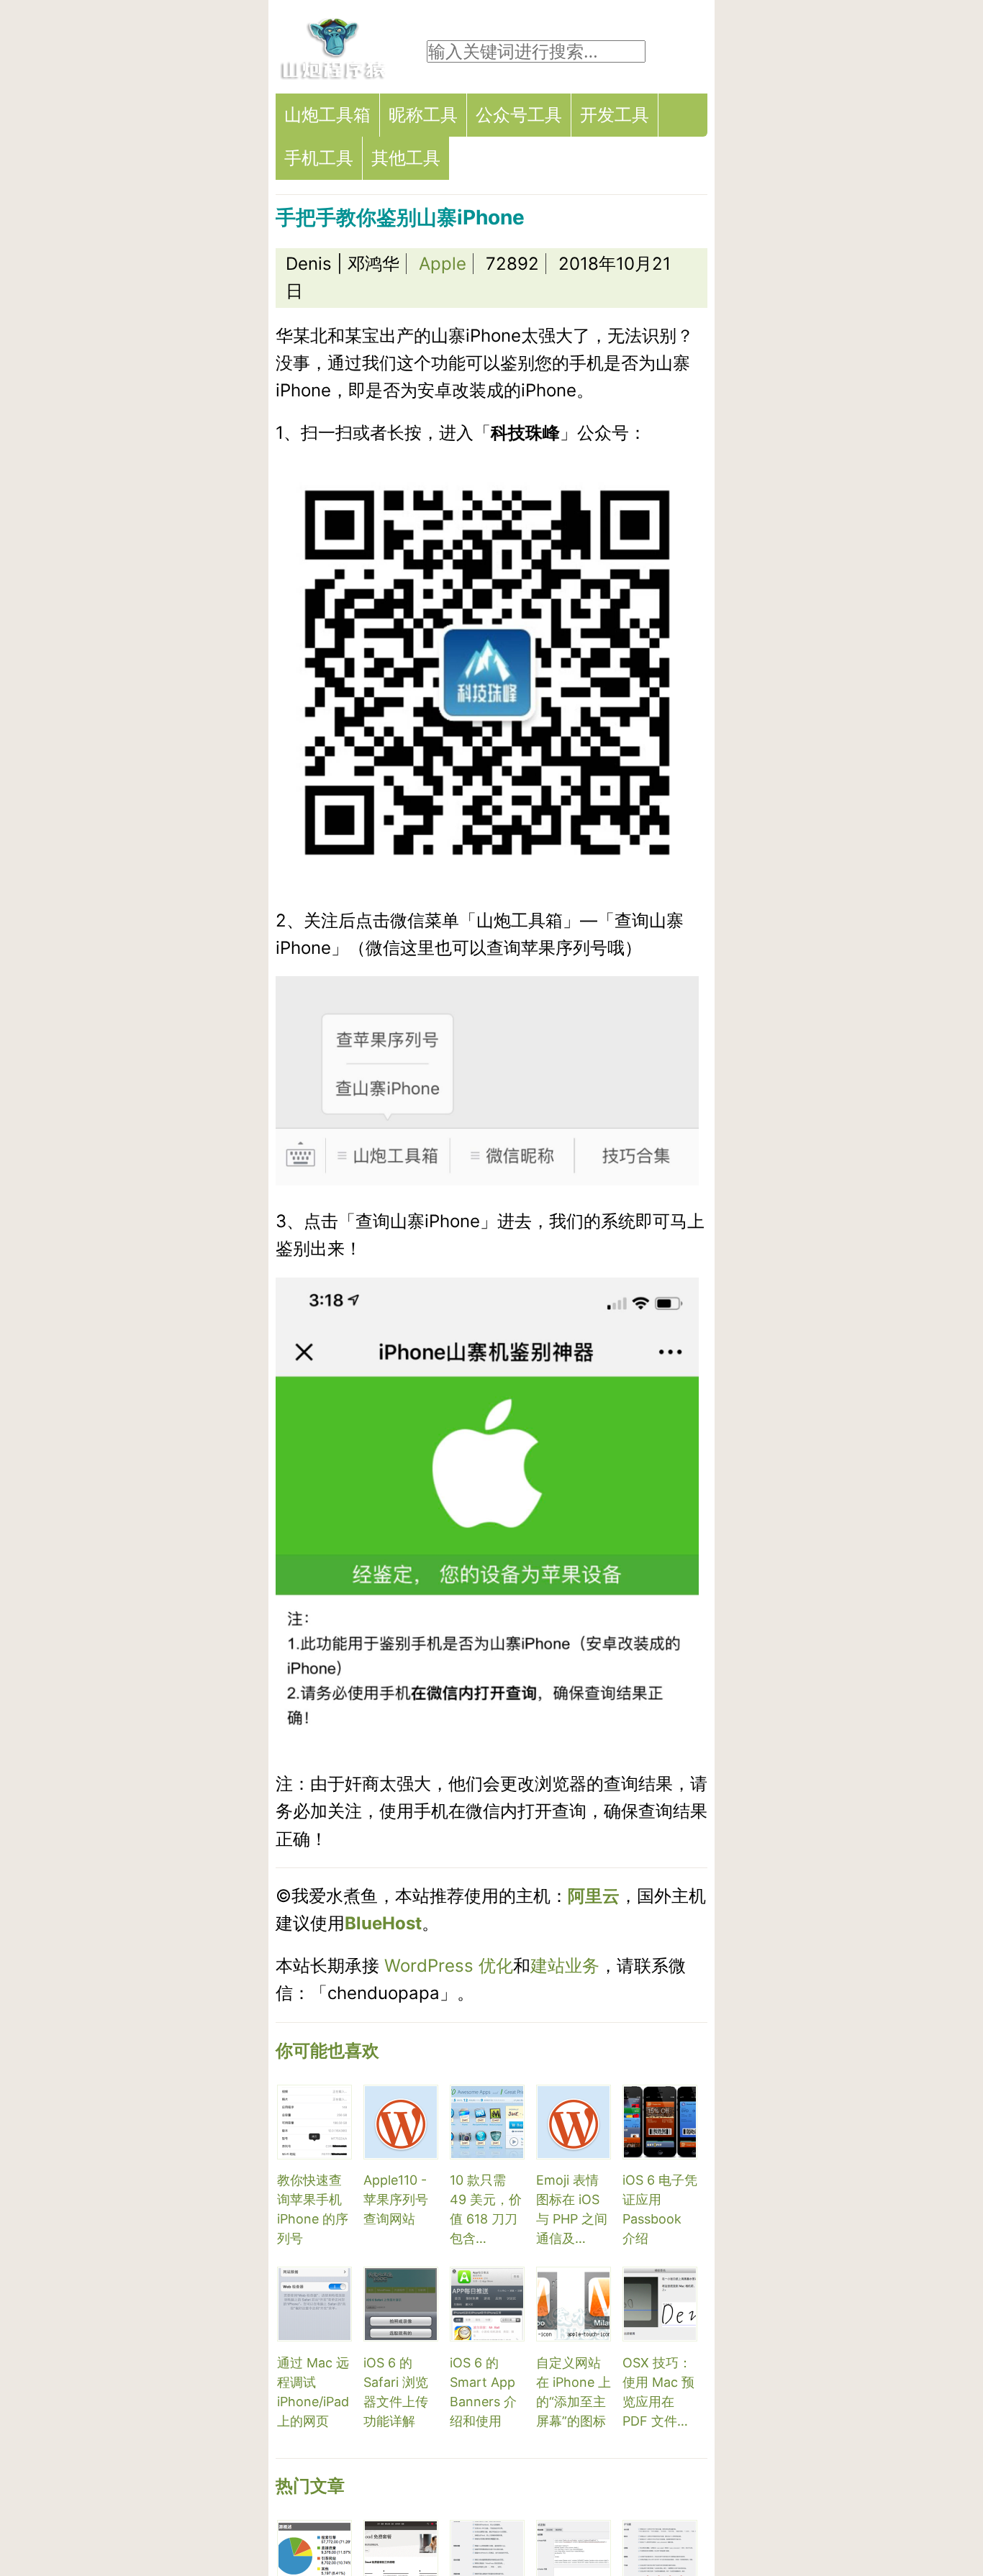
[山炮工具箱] (333, 75)
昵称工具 (423, 115)
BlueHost (383, 1923)
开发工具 (615, 115)
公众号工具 (519, 115)
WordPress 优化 (449, 1966)
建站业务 (565, 1966)
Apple (443, 264)
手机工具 (319, 158)
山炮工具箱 (327, 115)
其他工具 (406, 158)
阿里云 (594, 1896)
